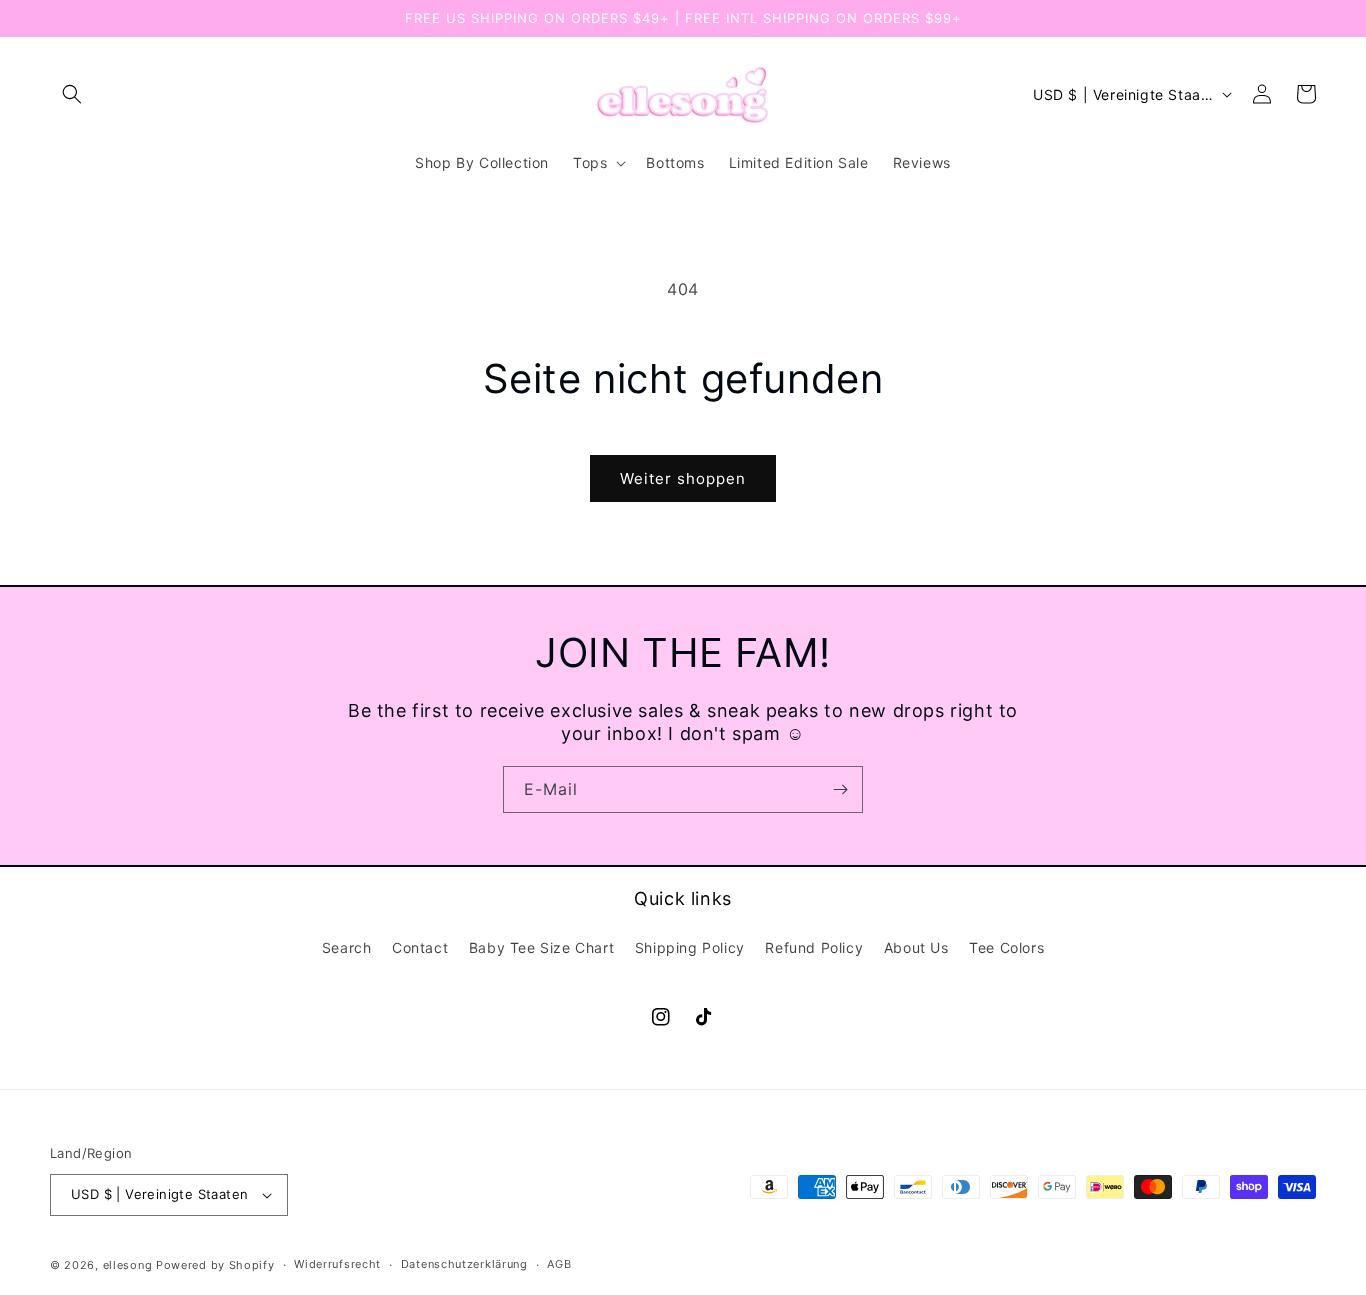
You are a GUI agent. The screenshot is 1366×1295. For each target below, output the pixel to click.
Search (347, 947)
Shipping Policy (690, 947)
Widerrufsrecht (337, 1264)
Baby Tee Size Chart (541, 947)
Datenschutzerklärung (464, 1264)
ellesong (128, 1265)
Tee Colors (1006, 947)
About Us (916, 947)
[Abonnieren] (840, 789)
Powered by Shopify (215, 1265)
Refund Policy (814, 947)
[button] (72, 94)
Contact (420, 947)
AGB (559, 1264)
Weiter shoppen (683, 478)
